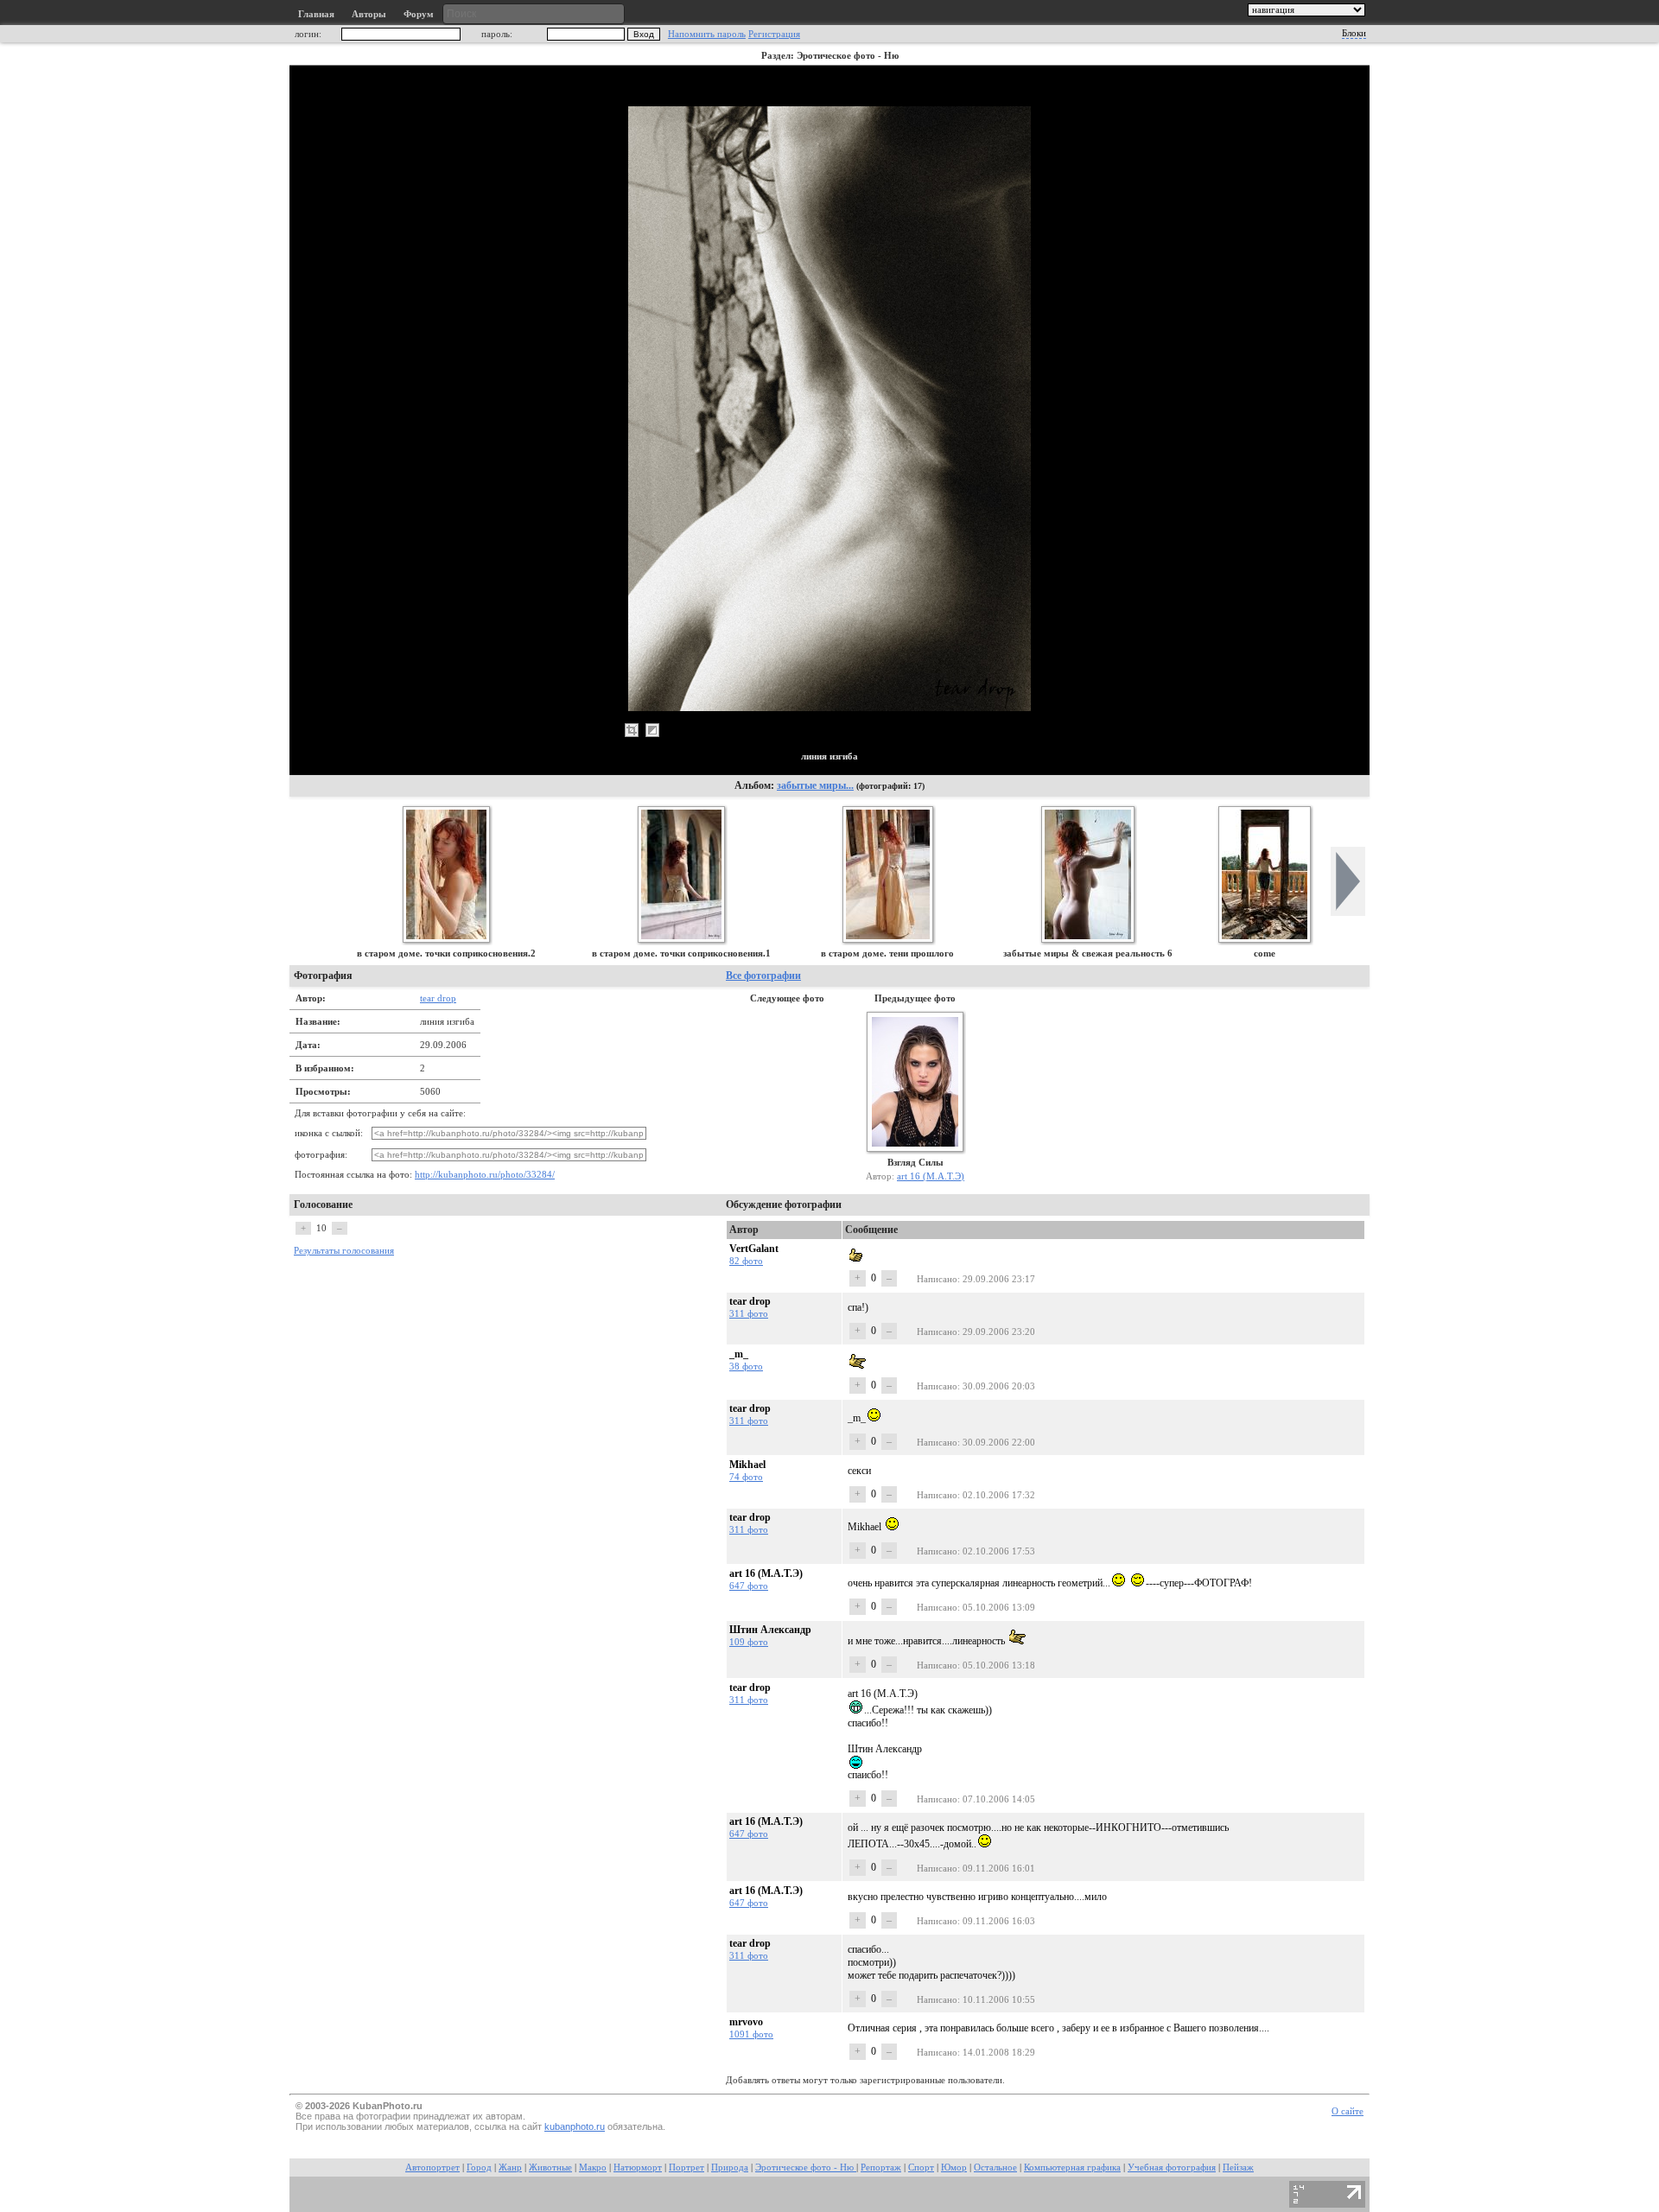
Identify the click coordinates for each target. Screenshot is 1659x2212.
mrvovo (746, 2022)
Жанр (510, 2168)
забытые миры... (815, 785)
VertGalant (754, 1249)
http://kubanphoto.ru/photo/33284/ (485, 1175)
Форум (419, 14)
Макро (593, 2168)
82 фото (746, 1261)
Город (479, 2168)
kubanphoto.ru (575, 2126)
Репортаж (881, 2168)
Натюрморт (638, 2168)
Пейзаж (1238, 2168)
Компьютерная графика (1072, 2168)
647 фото (749, 1586)
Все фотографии (763, 976)
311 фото (749, 1313)
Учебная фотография (1172, 2168)
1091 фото (751, 2034)
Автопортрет (432, 2168)
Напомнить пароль (707, 34)
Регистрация (774, 34)
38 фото (746, 1366)
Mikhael (747, 1465)
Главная (316, 14)
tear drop (438, 998)
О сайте (1348, 2111)
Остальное (995, 2168)
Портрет (686, 2168)
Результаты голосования (344, 1251)
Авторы (369, 14)
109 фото (749, 1642)
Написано (937, 1279)
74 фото (746, 1477)
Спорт (921, 2168)
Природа (730, 2168)
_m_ (739, 1354)
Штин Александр (770, 1630)
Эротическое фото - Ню (806, 2168)
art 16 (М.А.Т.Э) (931, 1176)
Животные (550, 2168)
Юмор (954, 2168)
